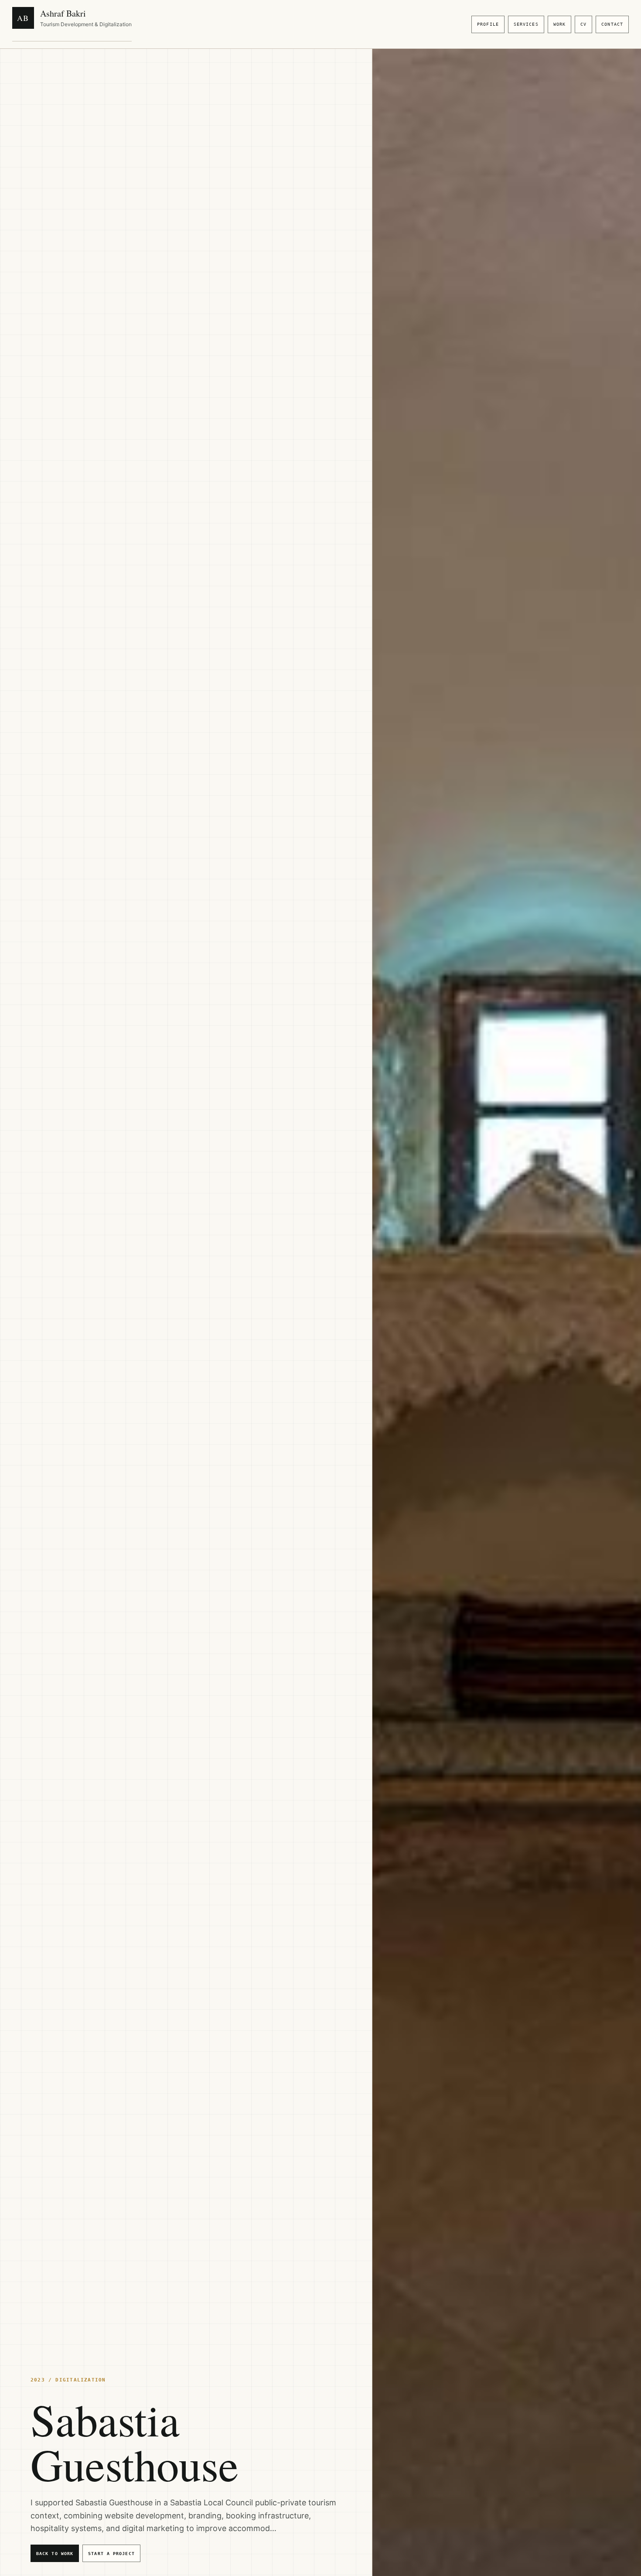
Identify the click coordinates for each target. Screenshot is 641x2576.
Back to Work (55, 2554)
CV (583, 24)
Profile (488, 24)
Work (559, 24)
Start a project (111, 2554)
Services (526, 24)
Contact (612, 24)
